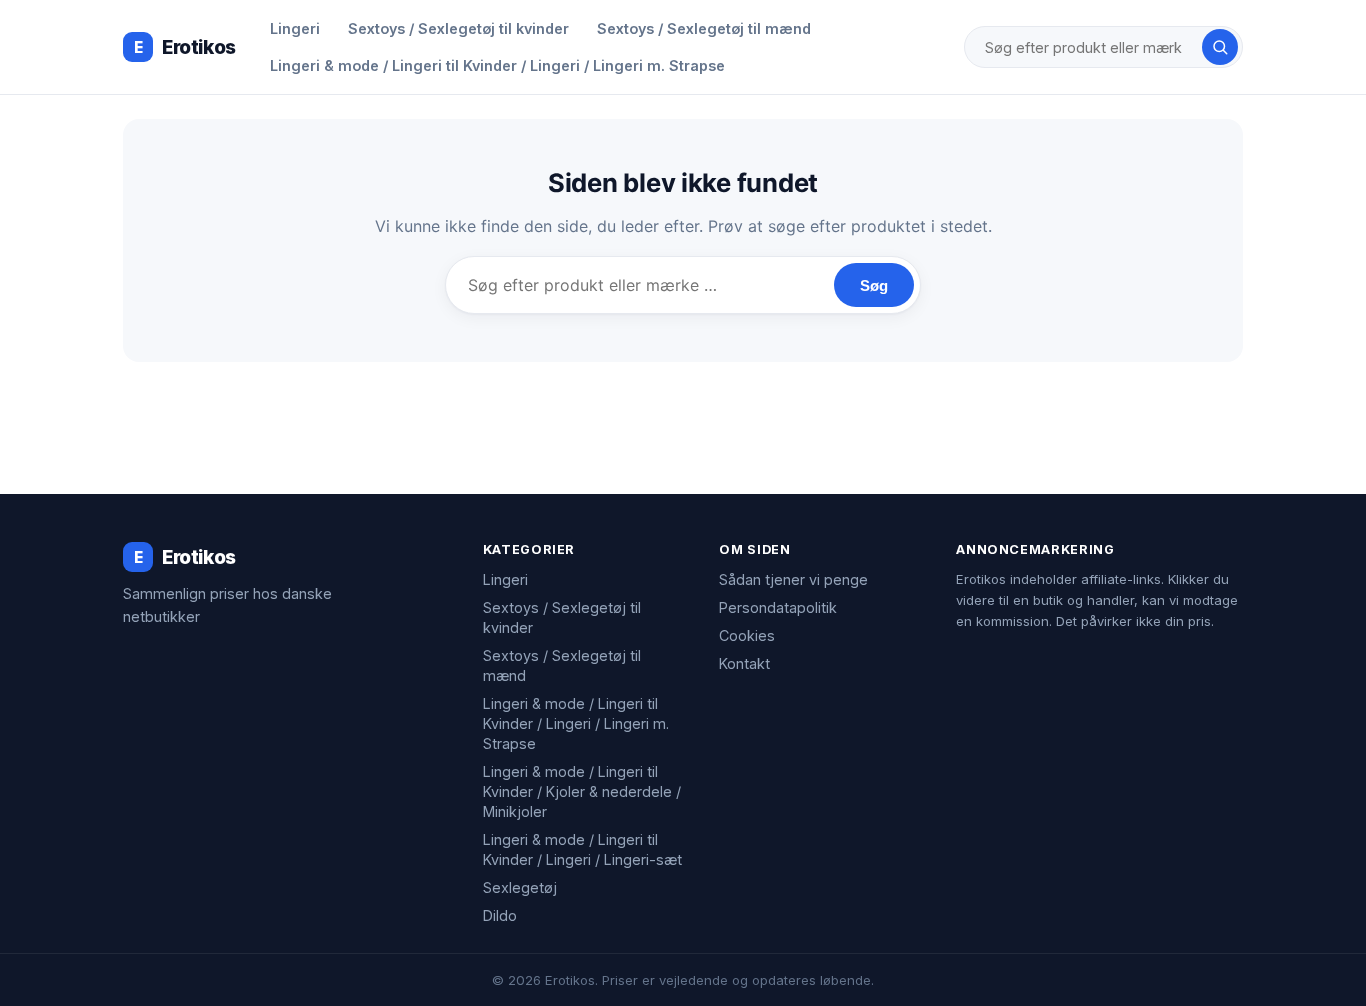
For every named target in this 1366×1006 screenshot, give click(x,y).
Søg (874, 285)
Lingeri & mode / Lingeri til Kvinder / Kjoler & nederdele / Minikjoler (582, 791)
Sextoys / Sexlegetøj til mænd (704, 28)
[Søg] (1220, 47)
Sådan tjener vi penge (793, 579)
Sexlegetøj (520, 887)
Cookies (747, 635)
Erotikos (185, 47)
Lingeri (295, 28)
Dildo (500, 915)
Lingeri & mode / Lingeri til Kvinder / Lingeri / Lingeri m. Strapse (497, 65)
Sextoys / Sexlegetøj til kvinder (458, 28)
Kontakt (744, 663)
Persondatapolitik (778, 607)
